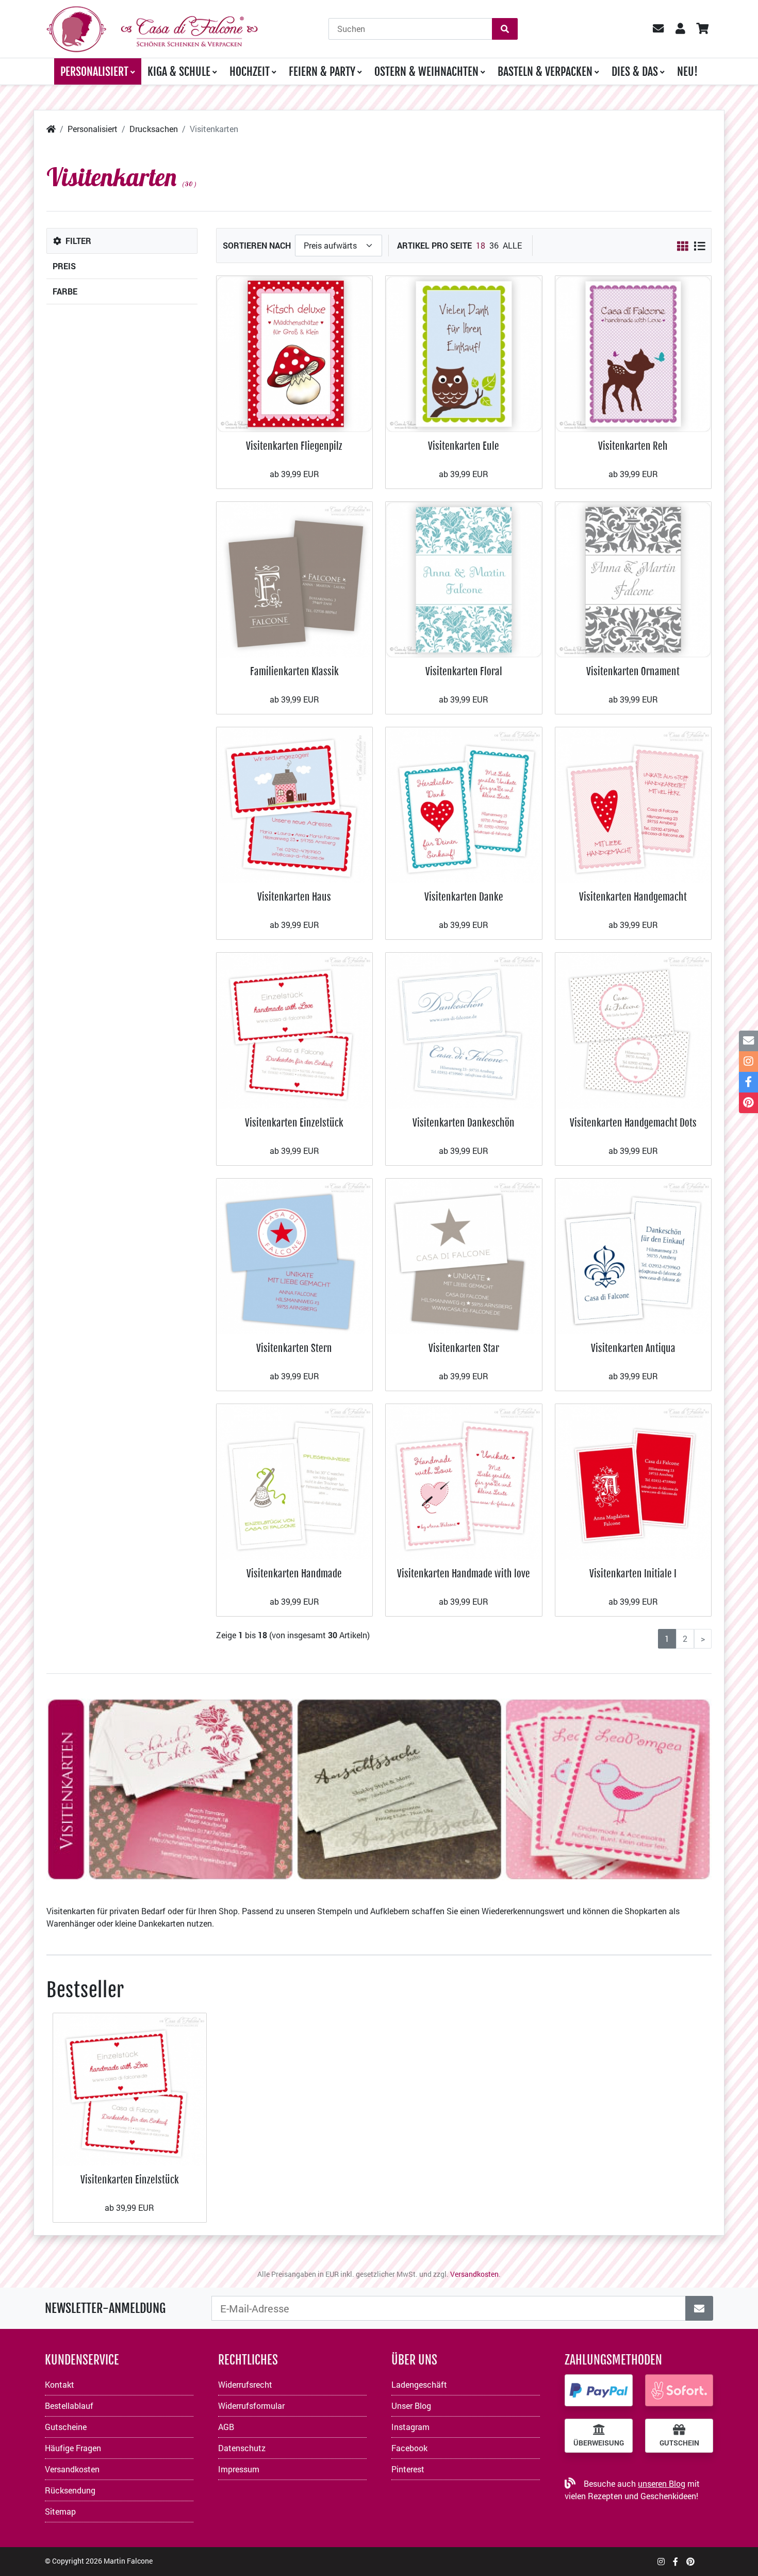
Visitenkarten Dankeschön (464, 1123)
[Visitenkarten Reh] (633, 353)
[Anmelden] (699, 2308)
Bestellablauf (69, 2406)
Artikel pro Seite (434, 245)
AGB (226, 2427)
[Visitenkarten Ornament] (633, 578)
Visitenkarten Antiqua (633, 1348)
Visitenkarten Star (464, 1348)
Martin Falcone (128, 2561)
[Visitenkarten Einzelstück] (295, 1030)
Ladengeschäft (419, 2384)
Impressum (239, 2469)
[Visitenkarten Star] (464, 1255)
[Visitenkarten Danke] (464, 804)
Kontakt (60, 2384)
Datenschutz (242, 2448)
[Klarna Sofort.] (679, 2390)
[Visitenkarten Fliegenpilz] (295, 353)
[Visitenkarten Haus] (295, 804)
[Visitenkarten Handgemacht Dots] (633, 1030)
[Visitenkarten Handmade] (295, 1481)
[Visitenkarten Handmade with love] (464, 1481)
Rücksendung (70, 2490)
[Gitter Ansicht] (682, 246)
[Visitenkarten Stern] (295, 1255)
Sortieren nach (257, 245)
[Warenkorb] (702, 29)
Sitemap (60, 2511)
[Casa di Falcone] (152, 28)
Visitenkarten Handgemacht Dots (633, 1123)
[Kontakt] (748, 1041)
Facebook (409, 2448)
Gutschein (679, 2443)
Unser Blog (411, 2406)
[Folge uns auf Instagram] (661, 2561)
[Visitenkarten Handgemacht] (633, 804)
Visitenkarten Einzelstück (294, 1123)
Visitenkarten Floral (464, 671)
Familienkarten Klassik (294, 671)
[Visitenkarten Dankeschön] (464, 1030)
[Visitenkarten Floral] (464, 578)
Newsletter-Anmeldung (105, 2308)
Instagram (410, 2427)
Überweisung (599, 2443)
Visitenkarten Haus (294, 897)
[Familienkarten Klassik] (295, 578)
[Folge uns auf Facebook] (675, 2561)
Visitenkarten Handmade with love (464, 1574)
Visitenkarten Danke (464, 897)
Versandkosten (474, 2274)
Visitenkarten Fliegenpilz (294, 446)
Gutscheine (66, 2427)
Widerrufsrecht (245, 2384)
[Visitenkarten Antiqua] (633, 1255)
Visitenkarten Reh (633, 446)
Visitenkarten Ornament (633, 671)
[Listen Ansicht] (699, 246)
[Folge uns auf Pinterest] (690, 2561)
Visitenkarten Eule (464, 446)
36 (494, 245)
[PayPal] (599, 2390)
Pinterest (408, 2469)
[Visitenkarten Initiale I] (633, 1481)
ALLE (512, 245)
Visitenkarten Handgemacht (633, 897)
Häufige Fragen (73, 2448)
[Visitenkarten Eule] (464, 353)
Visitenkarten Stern (294, 1348)
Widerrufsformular (251, 2406)
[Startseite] (51, 129)
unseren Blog (662, 2483)
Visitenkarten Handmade (294, 1574)
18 (481, 245)
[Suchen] (505, 29)
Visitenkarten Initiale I (633, 1574)
